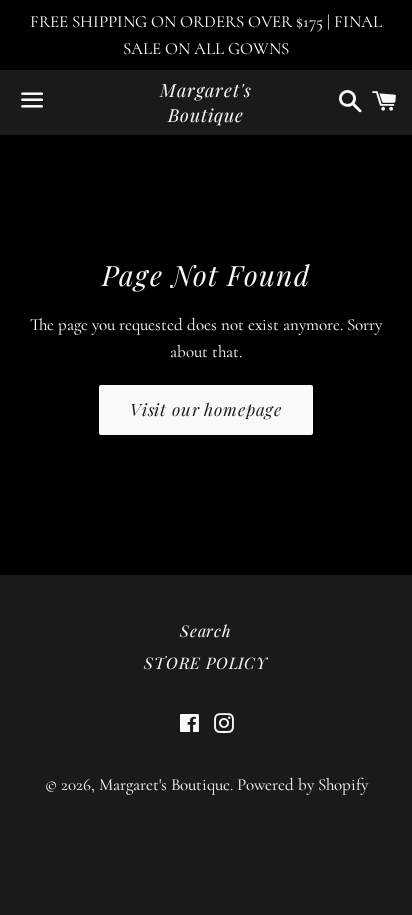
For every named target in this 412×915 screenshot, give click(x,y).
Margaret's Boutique (205, 102)
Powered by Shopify (302, 784)
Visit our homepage (206, 409)
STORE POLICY (206, 662)
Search (206, 630)
